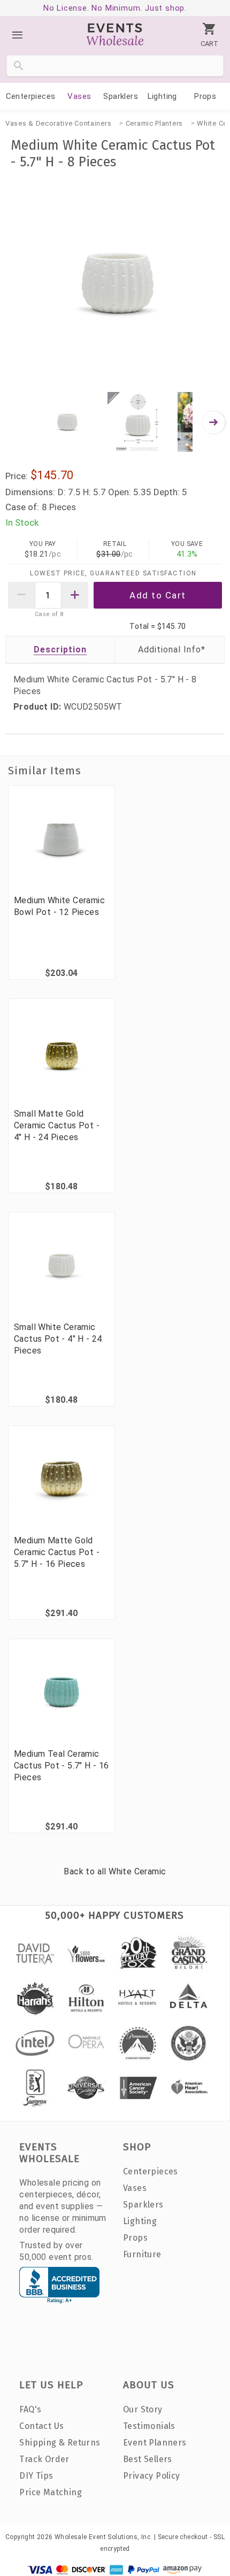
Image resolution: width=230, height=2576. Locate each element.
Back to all (115, 1871)
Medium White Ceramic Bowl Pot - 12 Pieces (59, 906)
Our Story (143, 2409)
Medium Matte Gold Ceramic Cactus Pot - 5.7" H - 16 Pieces (57, 1552)
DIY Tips (36, 2476)
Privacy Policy (152, 2476)
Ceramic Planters (154, 123)
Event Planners (155, 2443)
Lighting (162, 96)
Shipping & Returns (60, 2443)
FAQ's (30, 2409)
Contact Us (41, 2426)
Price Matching (51, 2492)
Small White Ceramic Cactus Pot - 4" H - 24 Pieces (58, 1339)
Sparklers (121, 96)
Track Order (44, 2459)
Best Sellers (148, 2459)
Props (205, 96)
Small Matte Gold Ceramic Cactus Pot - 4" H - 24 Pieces (57, 1125)
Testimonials (149, 2426)
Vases (79, 96)
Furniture (142, 2254)
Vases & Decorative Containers (58, 123)
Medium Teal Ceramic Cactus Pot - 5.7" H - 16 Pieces (62, 1766)
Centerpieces (31, 96)
